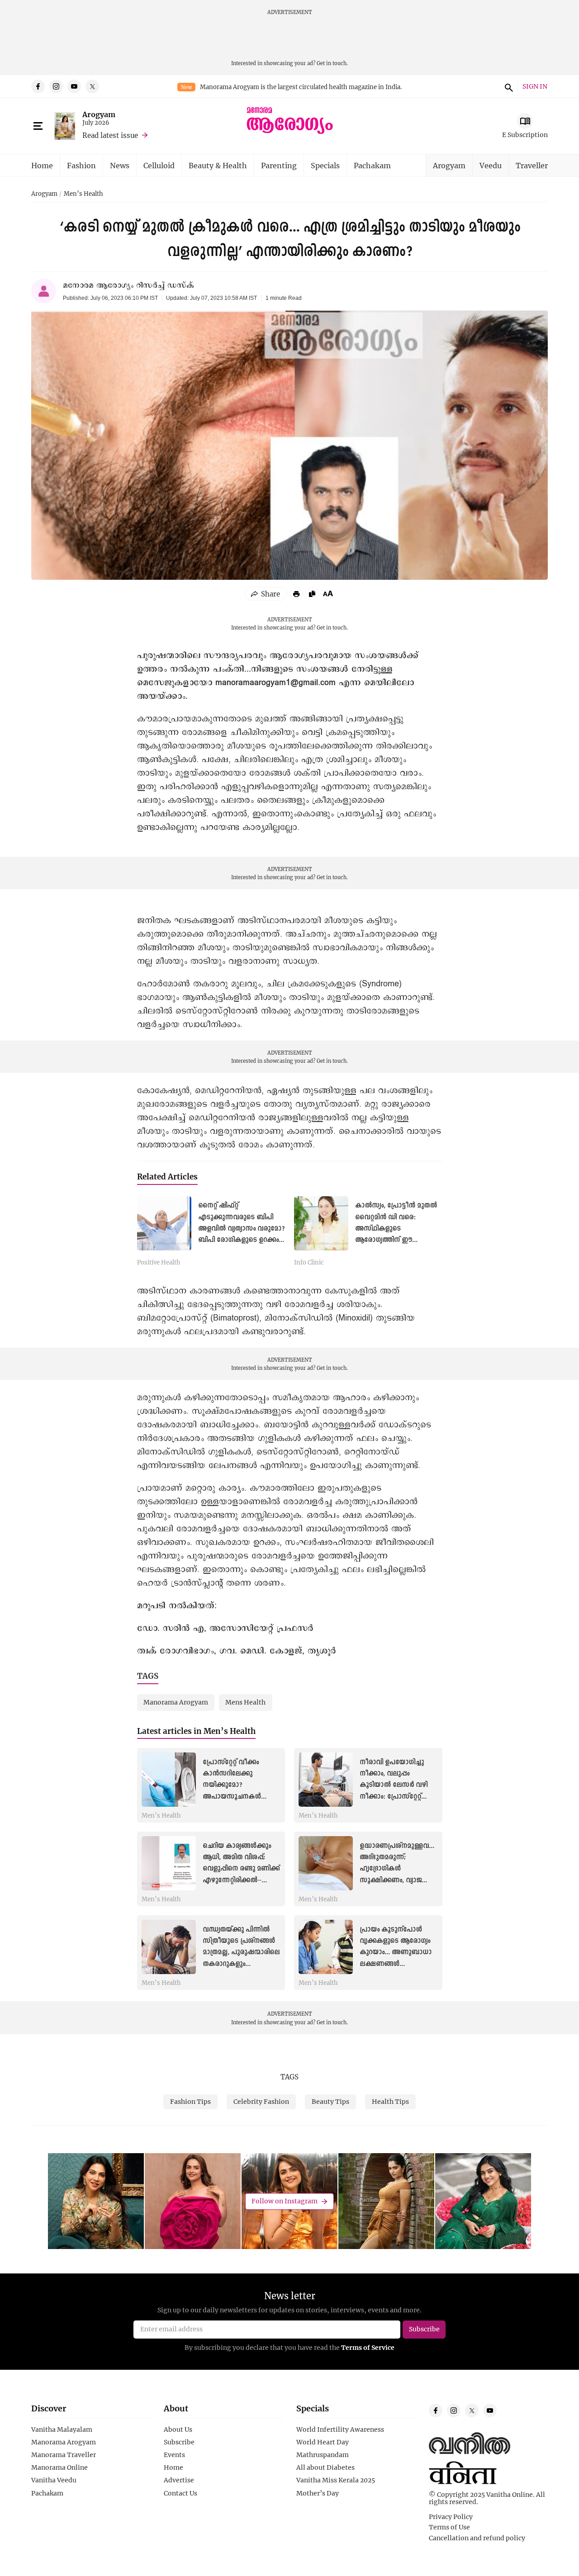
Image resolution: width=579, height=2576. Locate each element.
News (120, 165)
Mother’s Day (318, 2493)
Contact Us (180, 2493)
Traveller (532, 165)
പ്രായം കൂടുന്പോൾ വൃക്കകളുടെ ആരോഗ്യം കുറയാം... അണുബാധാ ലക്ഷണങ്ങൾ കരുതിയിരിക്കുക (396, 1953)
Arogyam (99, 114)
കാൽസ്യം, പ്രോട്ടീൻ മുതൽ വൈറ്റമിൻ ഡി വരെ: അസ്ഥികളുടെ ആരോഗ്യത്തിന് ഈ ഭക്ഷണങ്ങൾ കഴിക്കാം (396, 1229)
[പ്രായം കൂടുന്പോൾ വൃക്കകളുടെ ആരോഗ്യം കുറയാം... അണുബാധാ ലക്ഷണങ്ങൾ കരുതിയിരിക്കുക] (326, 1947)
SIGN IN (535, 87)
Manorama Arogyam (64, 2442)
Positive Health (159, 1263)
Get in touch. (332, 63)
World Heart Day (323, 2442)
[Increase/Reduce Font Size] (328, 593)
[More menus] (38, 126)
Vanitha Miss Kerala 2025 (336, 2480)
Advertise (179, 2480)
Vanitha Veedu (54, 2480)
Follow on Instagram (285, 2201)
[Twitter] (92, 86)
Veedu (491, 165)
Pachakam (372, 165)
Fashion (81, 165)
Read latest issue (110, 135)
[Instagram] (56, 86)
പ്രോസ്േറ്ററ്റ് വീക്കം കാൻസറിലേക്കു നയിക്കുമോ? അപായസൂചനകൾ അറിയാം (232, 1785)
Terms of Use (449, 2527)
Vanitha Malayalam (62, 2429)
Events (174, 2455)
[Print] (296, 594)
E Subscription (525, 135)
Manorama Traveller (64, 2455)
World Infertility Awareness (340, 2429)
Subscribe (179, 2442)
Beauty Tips (330, 2101)
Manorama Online (59, 2467)
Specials (325, 165)
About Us (178, 2429)
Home (42, 165)
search (508, 86)
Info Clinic (309, 1263)
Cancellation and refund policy (477, 2538)
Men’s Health (83, 194)
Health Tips (390, 2101)
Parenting (279, 165)
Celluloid (159, 165)
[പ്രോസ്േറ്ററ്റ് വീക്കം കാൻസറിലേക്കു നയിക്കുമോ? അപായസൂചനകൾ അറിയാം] (169, 1780)
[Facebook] (38, 86)
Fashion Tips (190, 2101)
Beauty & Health (218, 165)
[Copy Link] (312, 594)
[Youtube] (74, 86)
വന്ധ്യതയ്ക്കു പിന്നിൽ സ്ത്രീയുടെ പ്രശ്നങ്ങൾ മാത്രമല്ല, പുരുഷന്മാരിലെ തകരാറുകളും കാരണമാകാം (241, 1953)
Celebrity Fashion (261, 2101)
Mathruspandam (323, 2455)
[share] (266, 594)
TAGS (289, 2077)
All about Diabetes (325, 2467)
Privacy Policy (451, 2517)
